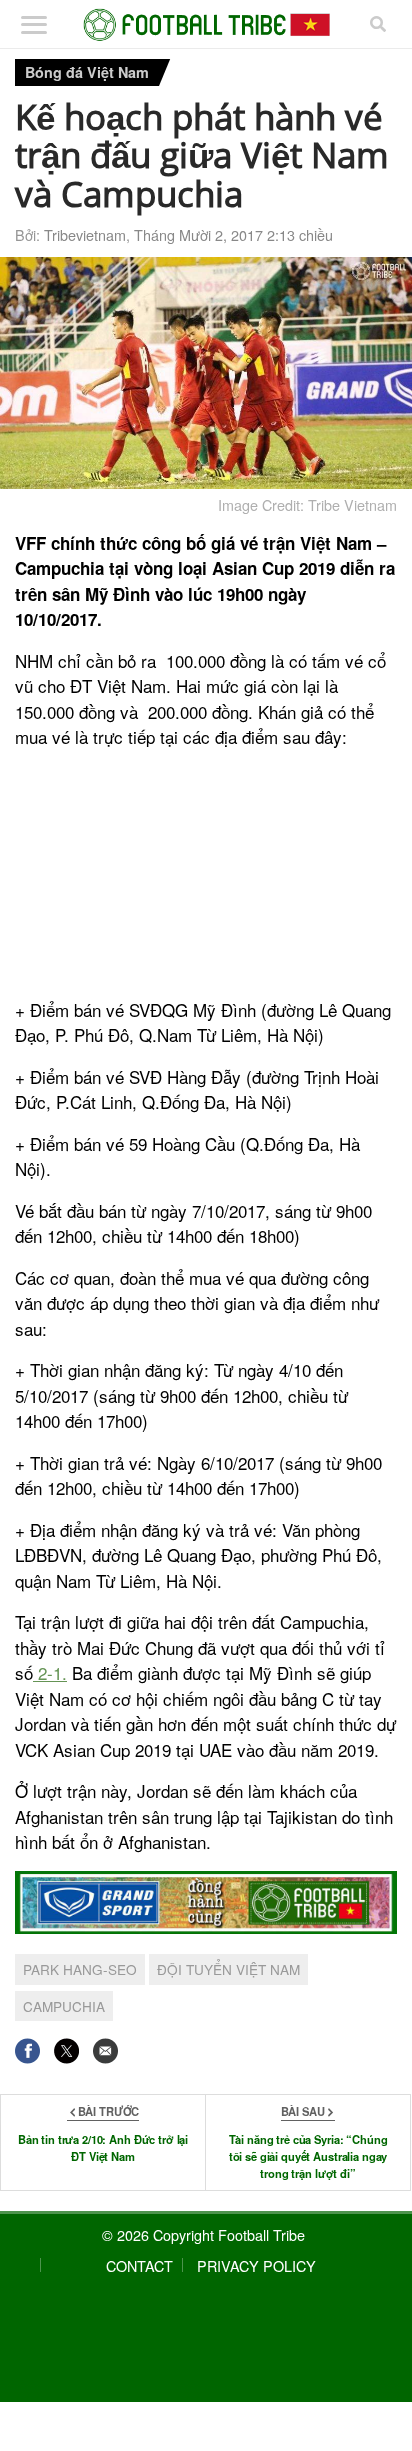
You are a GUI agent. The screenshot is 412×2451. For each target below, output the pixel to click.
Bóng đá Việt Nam (87, 72)
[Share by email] (105, 2050)
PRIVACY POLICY (256, 2265)
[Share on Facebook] (27, 2050)
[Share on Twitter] (66, 2050)
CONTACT (139, 2265)
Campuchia (64, 2006)
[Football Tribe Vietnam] (206, 25)
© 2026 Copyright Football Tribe (203, 2234)
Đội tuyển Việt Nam (228, 1969)
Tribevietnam (85, 234)
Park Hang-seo (80, 1969)
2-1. (50, 1672)
